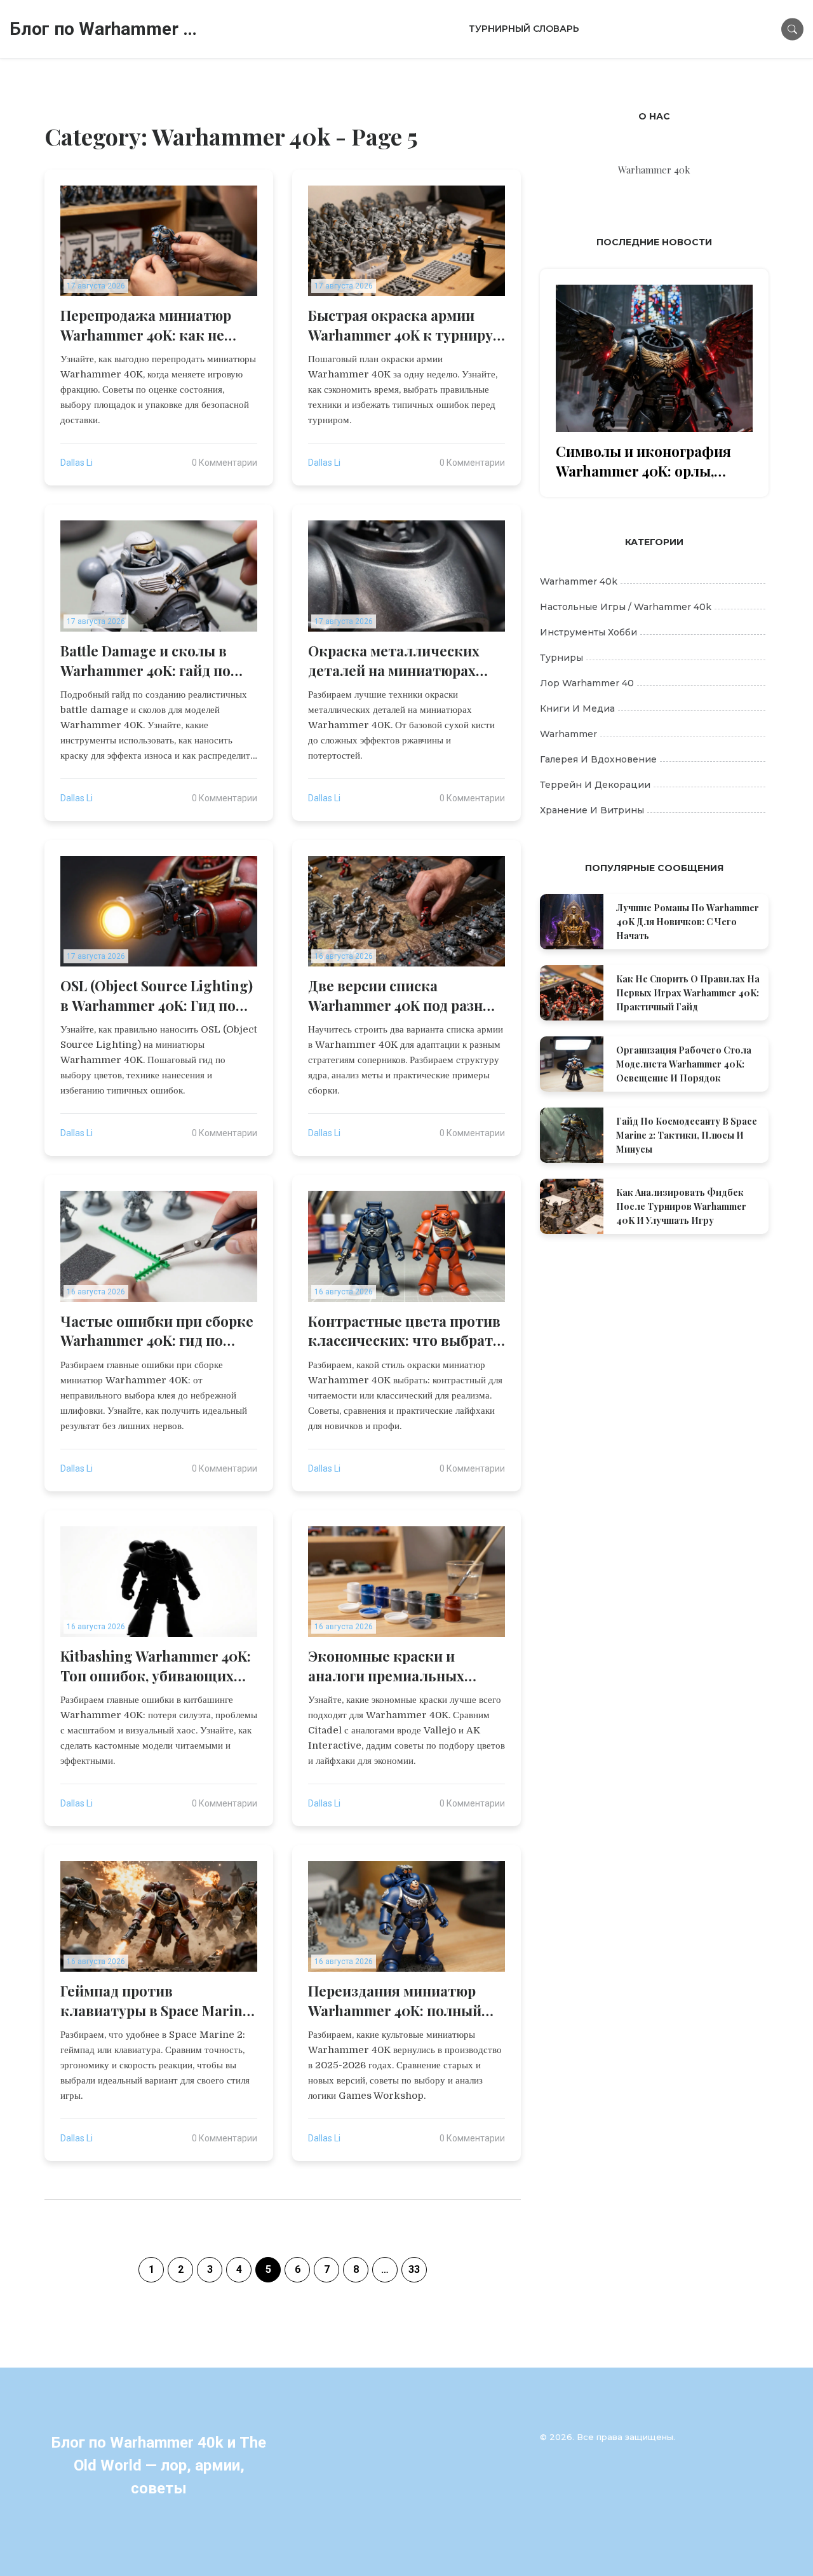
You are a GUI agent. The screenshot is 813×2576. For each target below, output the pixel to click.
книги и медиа (577, 708)
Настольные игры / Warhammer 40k (626, 607)
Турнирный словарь (524, 29)
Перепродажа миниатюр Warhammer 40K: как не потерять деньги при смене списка (156, 325)
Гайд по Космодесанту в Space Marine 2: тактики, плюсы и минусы (687, 1135)
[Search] (792, 29)
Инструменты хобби (588, 632)
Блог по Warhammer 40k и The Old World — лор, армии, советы (105, 29)
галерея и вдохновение (598, 759)
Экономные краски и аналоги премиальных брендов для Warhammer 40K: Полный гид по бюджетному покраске (394, 1666)
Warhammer (568, 734)
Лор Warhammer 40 (587, 683)
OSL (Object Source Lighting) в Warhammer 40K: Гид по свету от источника (157, 996)
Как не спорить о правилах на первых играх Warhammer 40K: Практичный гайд (688, 993)
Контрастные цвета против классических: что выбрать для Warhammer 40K (405, 1331)
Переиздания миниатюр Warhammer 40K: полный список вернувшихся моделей (395, 2001)
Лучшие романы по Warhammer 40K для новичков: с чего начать (688, 922)
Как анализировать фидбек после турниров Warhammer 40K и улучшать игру (681, 1206)
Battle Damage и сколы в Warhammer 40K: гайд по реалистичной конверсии (150, 661)
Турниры (561, 658)
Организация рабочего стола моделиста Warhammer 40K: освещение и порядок (684, 1064)
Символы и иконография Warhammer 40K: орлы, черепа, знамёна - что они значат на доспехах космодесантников (646, 461)
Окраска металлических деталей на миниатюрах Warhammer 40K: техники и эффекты (403, 661)
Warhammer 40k (579, 581)
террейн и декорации (595, 785)
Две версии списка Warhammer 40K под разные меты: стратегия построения (405, 996)
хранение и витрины (592, 810)
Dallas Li (77, 463)
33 (414, 2269)
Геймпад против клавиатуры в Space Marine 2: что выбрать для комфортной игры (155, 2001)
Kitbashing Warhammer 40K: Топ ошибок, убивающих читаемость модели (156, 1666)
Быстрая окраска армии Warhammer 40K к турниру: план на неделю (402, 325)
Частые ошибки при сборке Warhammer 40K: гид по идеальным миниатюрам (157, 1331)
